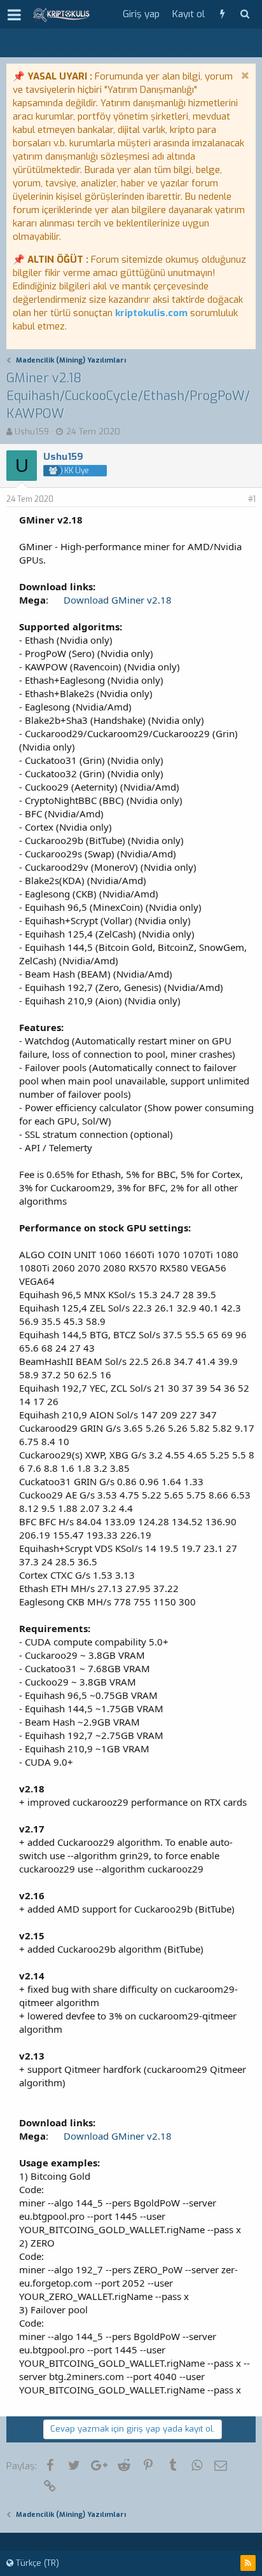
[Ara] (245, 14)
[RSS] (248, 2563)
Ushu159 (32, 432)
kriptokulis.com (151, 313)
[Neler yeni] (222, 14)
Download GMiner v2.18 (118, 600)
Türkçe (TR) (36, 2563)
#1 (252, 499)
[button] (14, 15)
